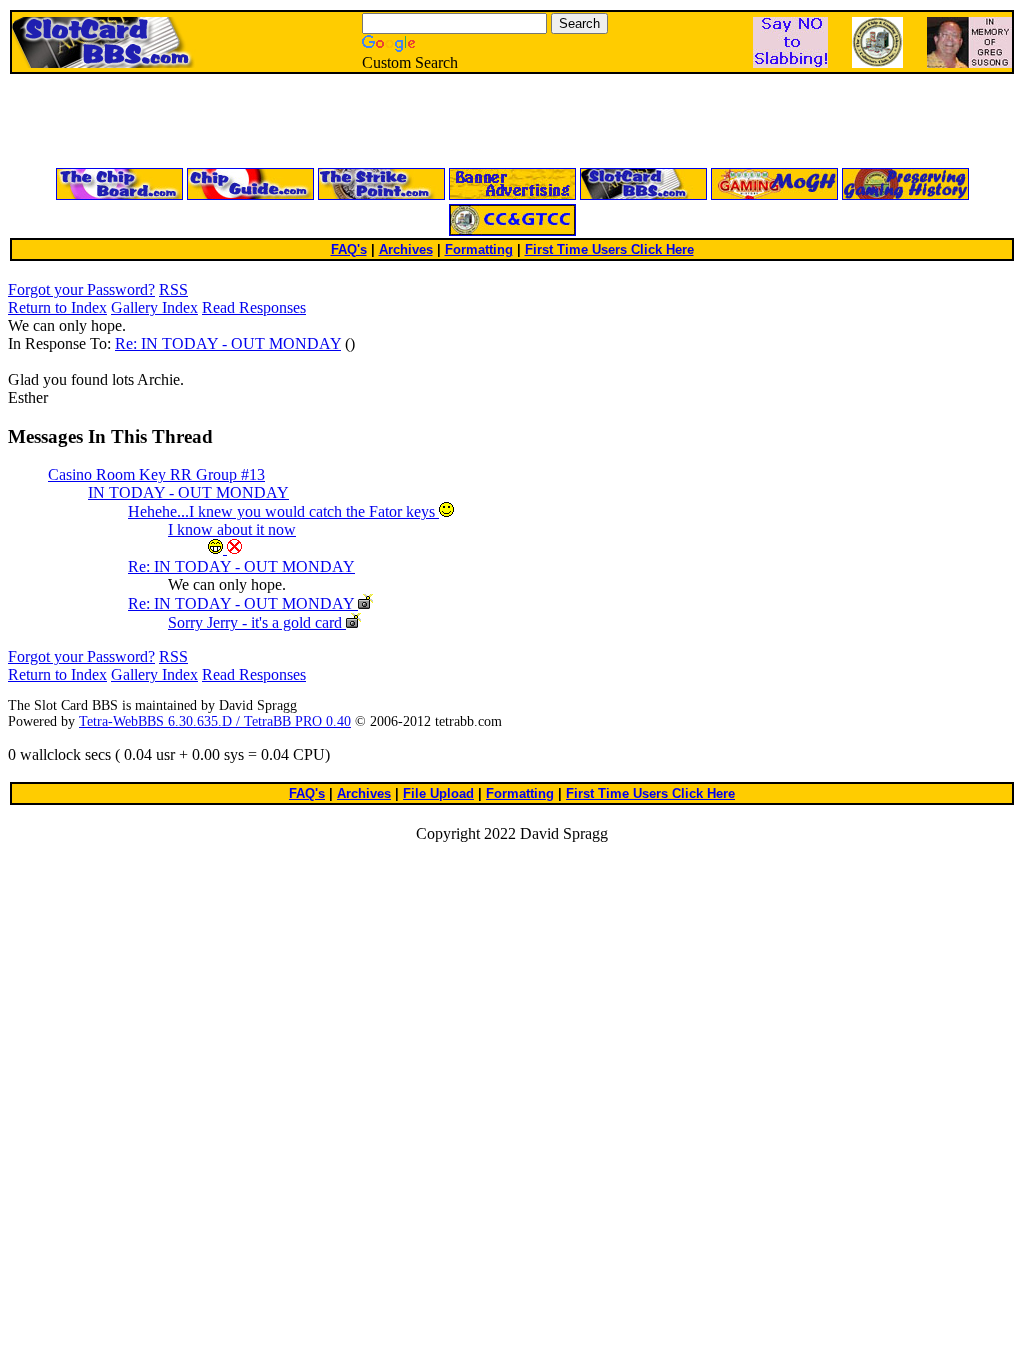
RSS (173, 289)
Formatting (479, 249)
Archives (406, 249)
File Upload (438, 793)
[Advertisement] (272, 122)
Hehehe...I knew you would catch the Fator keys (283, 511)
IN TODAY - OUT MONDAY (188, 492)
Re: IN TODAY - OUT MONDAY (228, 343)
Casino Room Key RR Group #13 (156, 474)
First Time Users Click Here (609, 249)
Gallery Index (154, 307)
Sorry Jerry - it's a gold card (257, 622)
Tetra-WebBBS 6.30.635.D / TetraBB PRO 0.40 (215, 721)
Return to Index (57, 307)
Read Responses (254, 307)
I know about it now (232, 529)
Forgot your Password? (81, 289)
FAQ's (349, 249)
